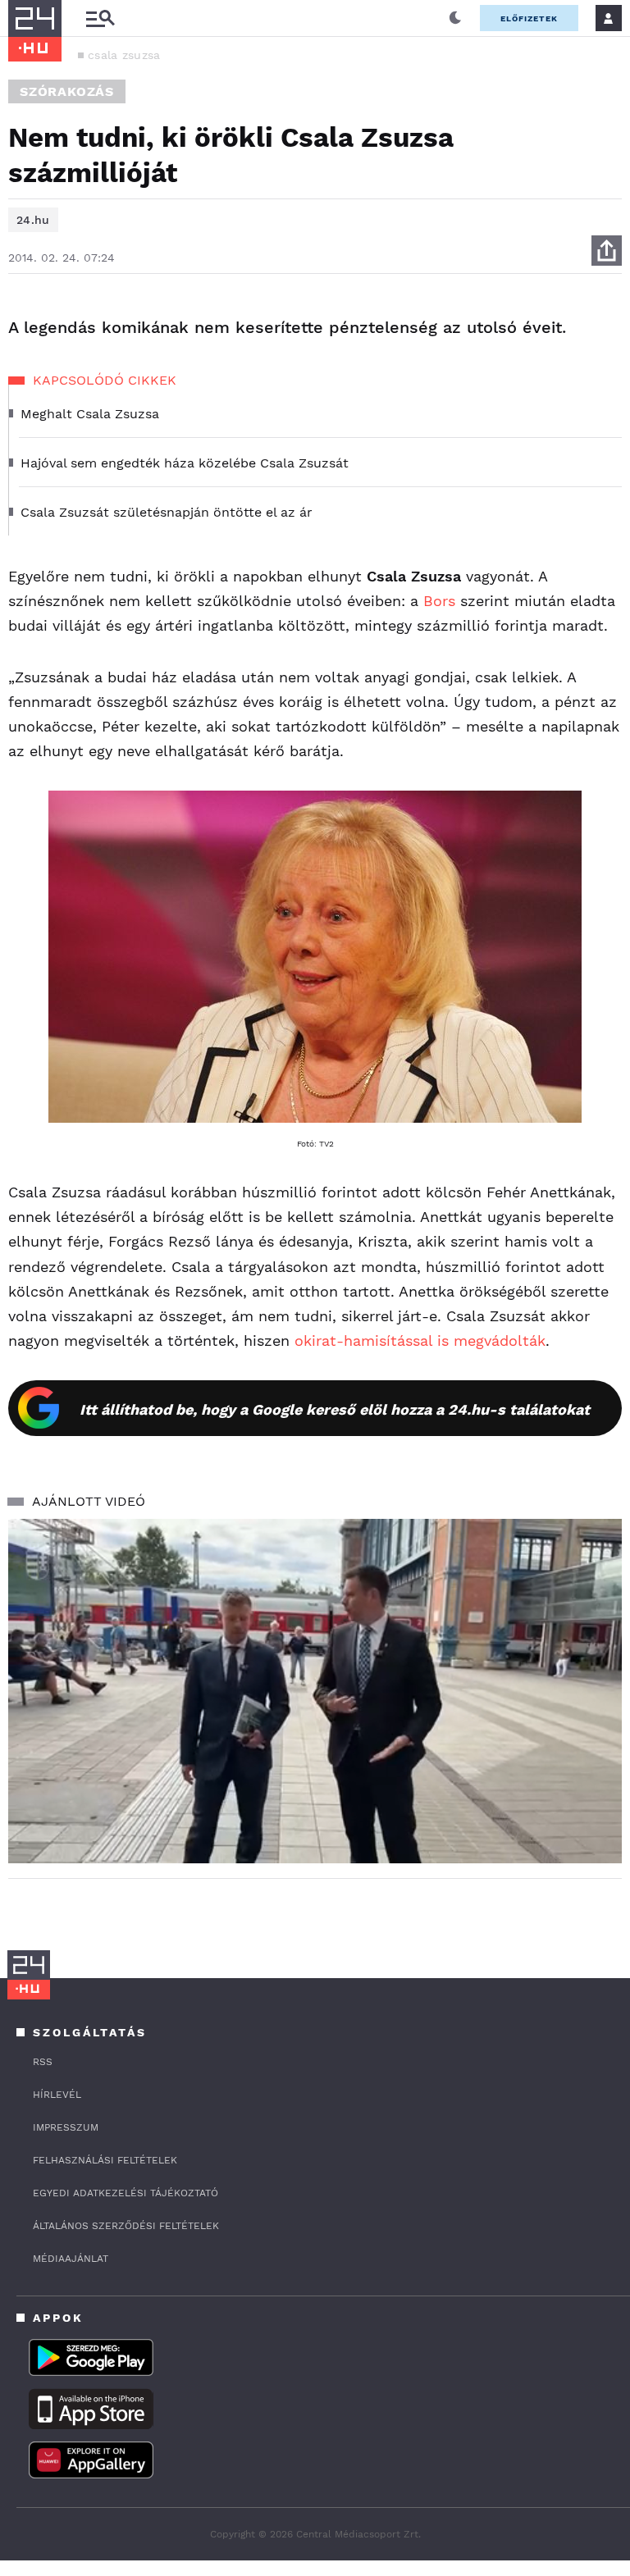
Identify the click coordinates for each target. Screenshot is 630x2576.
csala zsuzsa (124, 55)
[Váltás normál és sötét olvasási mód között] (455, 18)
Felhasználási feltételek (105, 2160)
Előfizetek (529, 18)
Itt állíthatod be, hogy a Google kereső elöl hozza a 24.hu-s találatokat (335, 1409)
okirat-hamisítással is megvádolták (420, 1340)
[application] (315, 1691)
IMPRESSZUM (66, 2127)
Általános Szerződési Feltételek (126, 2226)
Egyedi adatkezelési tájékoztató (126, 2193)
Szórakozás (67, 91)
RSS (43, 2062)
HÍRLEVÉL (57, 2095)
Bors (442, 601)
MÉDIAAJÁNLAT (71, 2259)
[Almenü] (100, 18)
